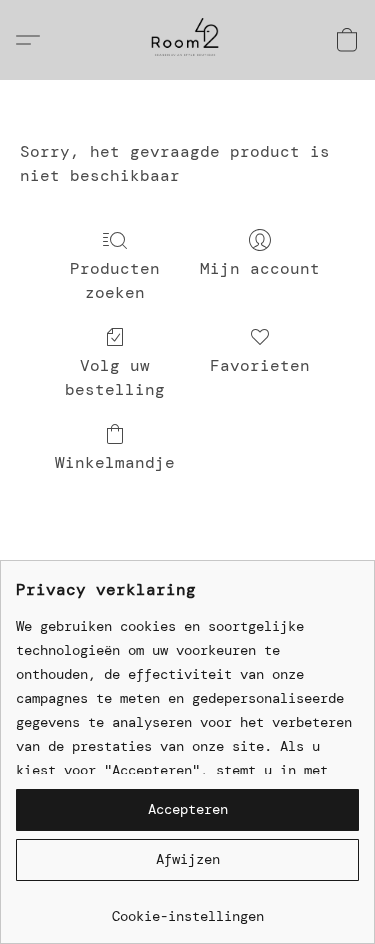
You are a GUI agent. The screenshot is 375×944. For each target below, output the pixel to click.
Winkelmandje (115, 462)
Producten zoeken (115, 280)
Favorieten (260, 365)
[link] (187, 908)
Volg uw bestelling (115, 377)
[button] (187, 40)
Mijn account (260, 268)
